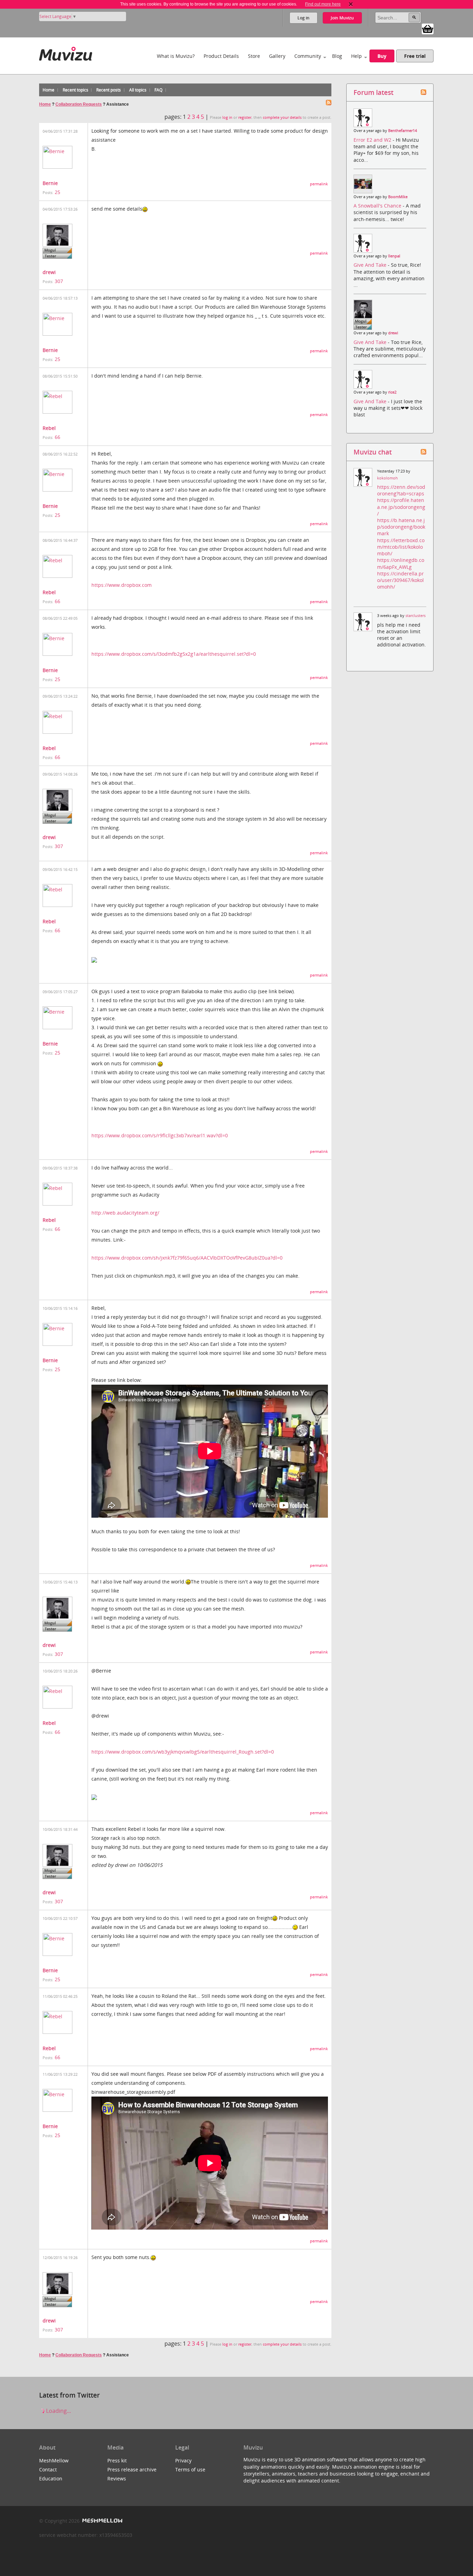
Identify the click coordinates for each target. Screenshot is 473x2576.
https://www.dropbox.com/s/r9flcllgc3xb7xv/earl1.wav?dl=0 (160, 1135)
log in (227, 117)
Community (308, 56)
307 (59, 281)
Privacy (183, 2460)
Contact (48, 2469)
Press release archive (132, 2469)
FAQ (158, 90)
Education (51, 2478)
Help (356, 56)
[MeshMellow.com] (102, 2521)
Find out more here (323, 4)
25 (57, 192)
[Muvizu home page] (66, 52)
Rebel (49, 428)
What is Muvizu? (176, 56)
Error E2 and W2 (373, 140)
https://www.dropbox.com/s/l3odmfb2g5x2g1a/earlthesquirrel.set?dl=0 (174, 654)
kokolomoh (387, 478)
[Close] (351, 4)
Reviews (117, 2478)
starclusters (416, 616)
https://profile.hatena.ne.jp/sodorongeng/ (401, 507)
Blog (337, 56)
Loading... (58, 2411)
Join (342, 18)
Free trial (415, 56)
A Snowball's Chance (378, 206)
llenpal (394, 256)
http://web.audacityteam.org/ (125, 1213)
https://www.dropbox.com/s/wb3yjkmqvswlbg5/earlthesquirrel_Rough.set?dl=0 (183, 1752)
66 (57, 437)
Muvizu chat (373, 452)
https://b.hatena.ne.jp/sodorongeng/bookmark (401, 527)
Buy (382, 56)
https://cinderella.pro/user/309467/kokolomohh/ (400, 580)
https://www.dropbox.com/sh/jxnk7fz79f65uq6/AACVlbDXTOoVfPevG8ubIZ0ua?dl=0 (187, 1258)
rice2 (392, 392)
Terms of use (190, 2469)
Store (254, 56)
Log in (304, 18)
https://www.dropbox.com (122, 585)
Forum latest (373, 92)
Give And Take (371, 265)
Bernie (50, 183)
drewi (49, 272)
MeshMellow (54, 2460)
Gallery (277, 56)
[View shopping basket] (428, 28)
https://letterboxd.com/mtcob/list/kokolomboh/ (401, 547)
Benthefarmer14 (403, 131)
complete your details (282, 117)
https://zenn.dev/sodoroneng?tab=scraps (401, 490)
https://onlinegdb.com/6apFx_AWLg (401, 563)
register (245, 117)
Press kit (117, 2460)
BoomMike (398, 197)
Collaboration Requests (79, 104)
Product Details (221, 56)
